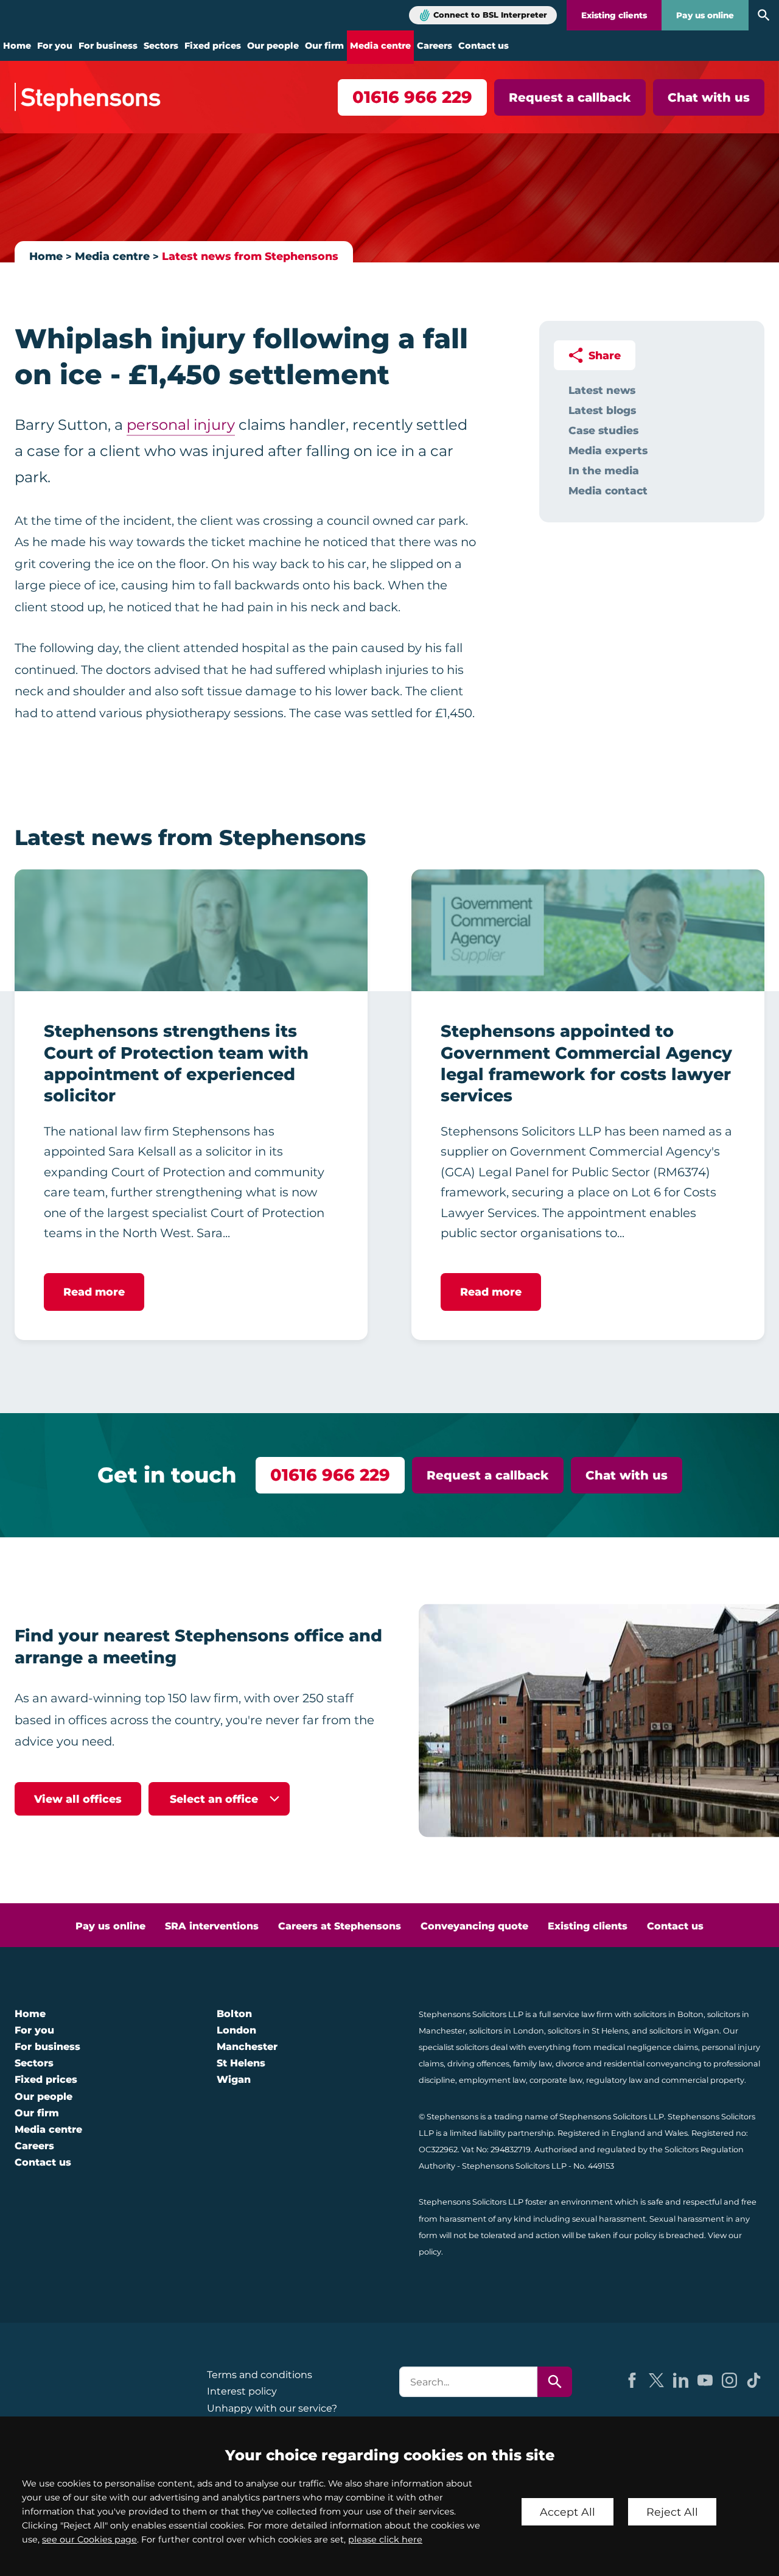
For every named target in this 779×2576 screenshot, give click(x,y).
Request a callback (570, 97)
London (236, 2030)
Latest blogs (602, 410)
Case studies (603, 430)
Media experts (608, 450)
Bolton (234, 2014)
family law (533, 2064)
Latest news (602, 390)
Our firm (324, 46)
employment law (492, 2080)
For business (108, 46)
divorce (570, 2064)
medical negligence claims (646, 2047)
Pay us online (705, 15)
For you (55, 46)
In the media (604, 470)
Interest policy (242, 2391)
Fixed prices (213, 46)
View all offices (78, 1799)
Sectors (161, 46)
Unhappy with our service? (272, 2408)
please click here (385, 2539)
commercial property (703, 2080)
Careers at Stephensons (340, 1926)
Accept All (568, 2512)
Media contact (608, 490)
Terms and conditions (260, 2375)
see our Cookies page (89, 2539)
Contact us (484, 46)
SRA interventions (212, 1926)
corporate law (556, 2080)
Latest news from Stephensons (250, 256)
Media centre (380, 46)
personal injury (181, 425)
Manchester (247, 2047)
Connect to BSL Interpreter (490, 15)
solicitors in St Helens (588, 2031)
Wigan (234, 2079)
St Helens (241, 2063)
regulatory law (614, 2080)
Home (17, 46)
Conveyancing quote (474, 1926)
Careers (435, 46)
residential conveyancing (653, 2064)
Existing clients (614, 15)
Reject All (672, 2512)
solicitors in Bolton (669, 2014)
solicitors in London (507, 2031)
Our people (273, 46)
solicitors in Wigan (684, 2031)
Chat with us (709, 97)
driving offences (478, 2064)
